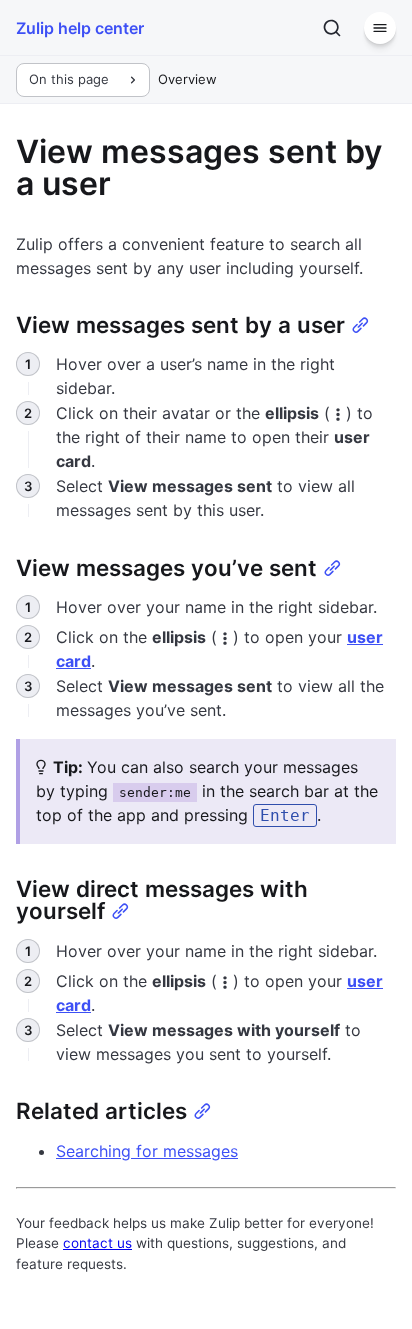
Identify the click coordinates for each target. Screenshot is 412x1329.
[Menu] (380, 28)
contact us (97, 1243)
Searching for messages (147, 1151)
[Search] (332, 28)
